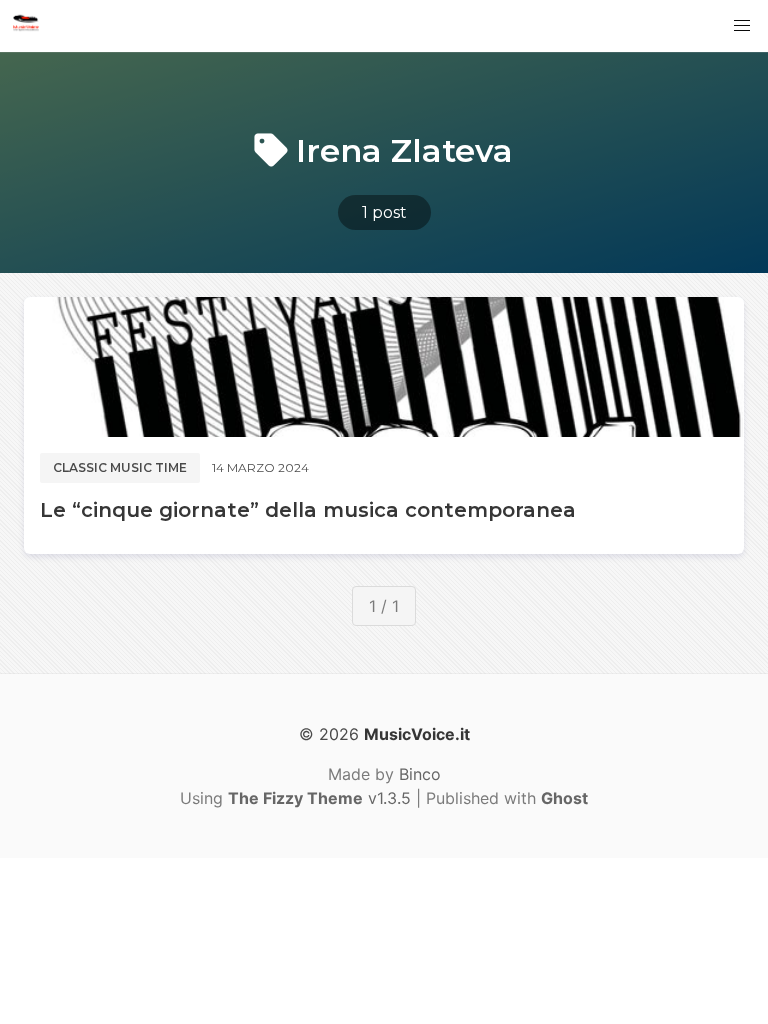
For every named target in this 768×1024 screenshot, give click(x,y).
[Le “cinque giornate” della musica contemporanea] (384, 367)
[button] (742, 26)
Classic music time (120, 467)
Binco (420, 774)
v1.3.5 (319, 798)
